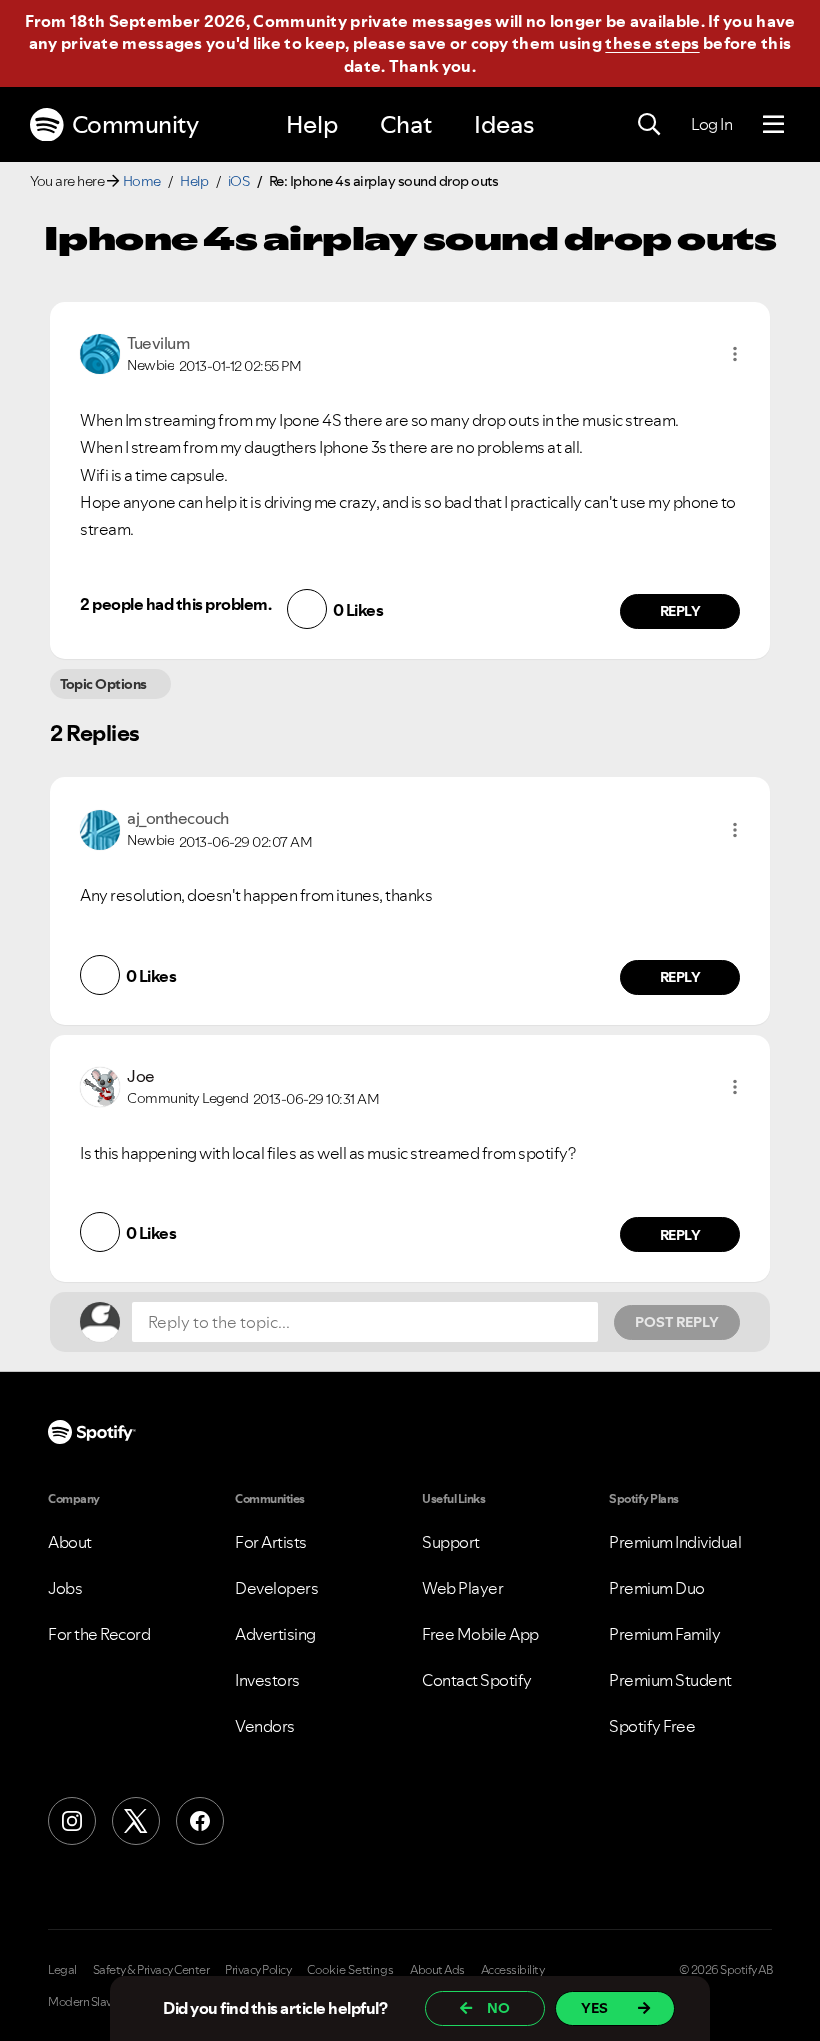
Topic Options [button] (103, 684)
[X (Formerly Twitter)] (136, 1821)
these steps (652, 43)
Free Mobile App (480, 1634)
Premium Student (670, 1680)
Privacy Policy (258, 1970)
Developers (276, 1588)
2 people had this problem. (175, 604)
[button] (735, 354)
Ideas (504, 124)
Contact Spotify (477, 1680)
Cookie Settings (350, 1970)
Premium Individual (675, 1542)
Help (312, 124)
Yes (594, 2008)
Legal (62, 1970)
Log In (711, 124)
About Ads (437, 1970)
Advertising (275, 1634)
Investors (267, 1680)
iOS (239, 181)
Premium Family (664, 1634)
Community (135, 124)
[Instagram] (72, 1821)
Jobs (65, 1588)
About (70, 1542)
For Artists (271, 1542)
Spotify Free (652, 1726)
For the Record (99, 1634)
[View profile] (100, 352)
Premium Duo (657, 1588)
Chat (406, 124)
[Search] (649, 125)
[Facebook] (200, 1821)
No (498, 2008)
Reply (680, 611)
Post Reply (677, 1322)
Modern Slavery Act (97, 2002)
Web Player (462, 1588)
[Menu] (773, 125)
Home (142, 181)
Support (451, 1542)
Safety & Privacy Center (151, 1970)
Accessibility (513, 1970)
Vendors (265, 1726)
